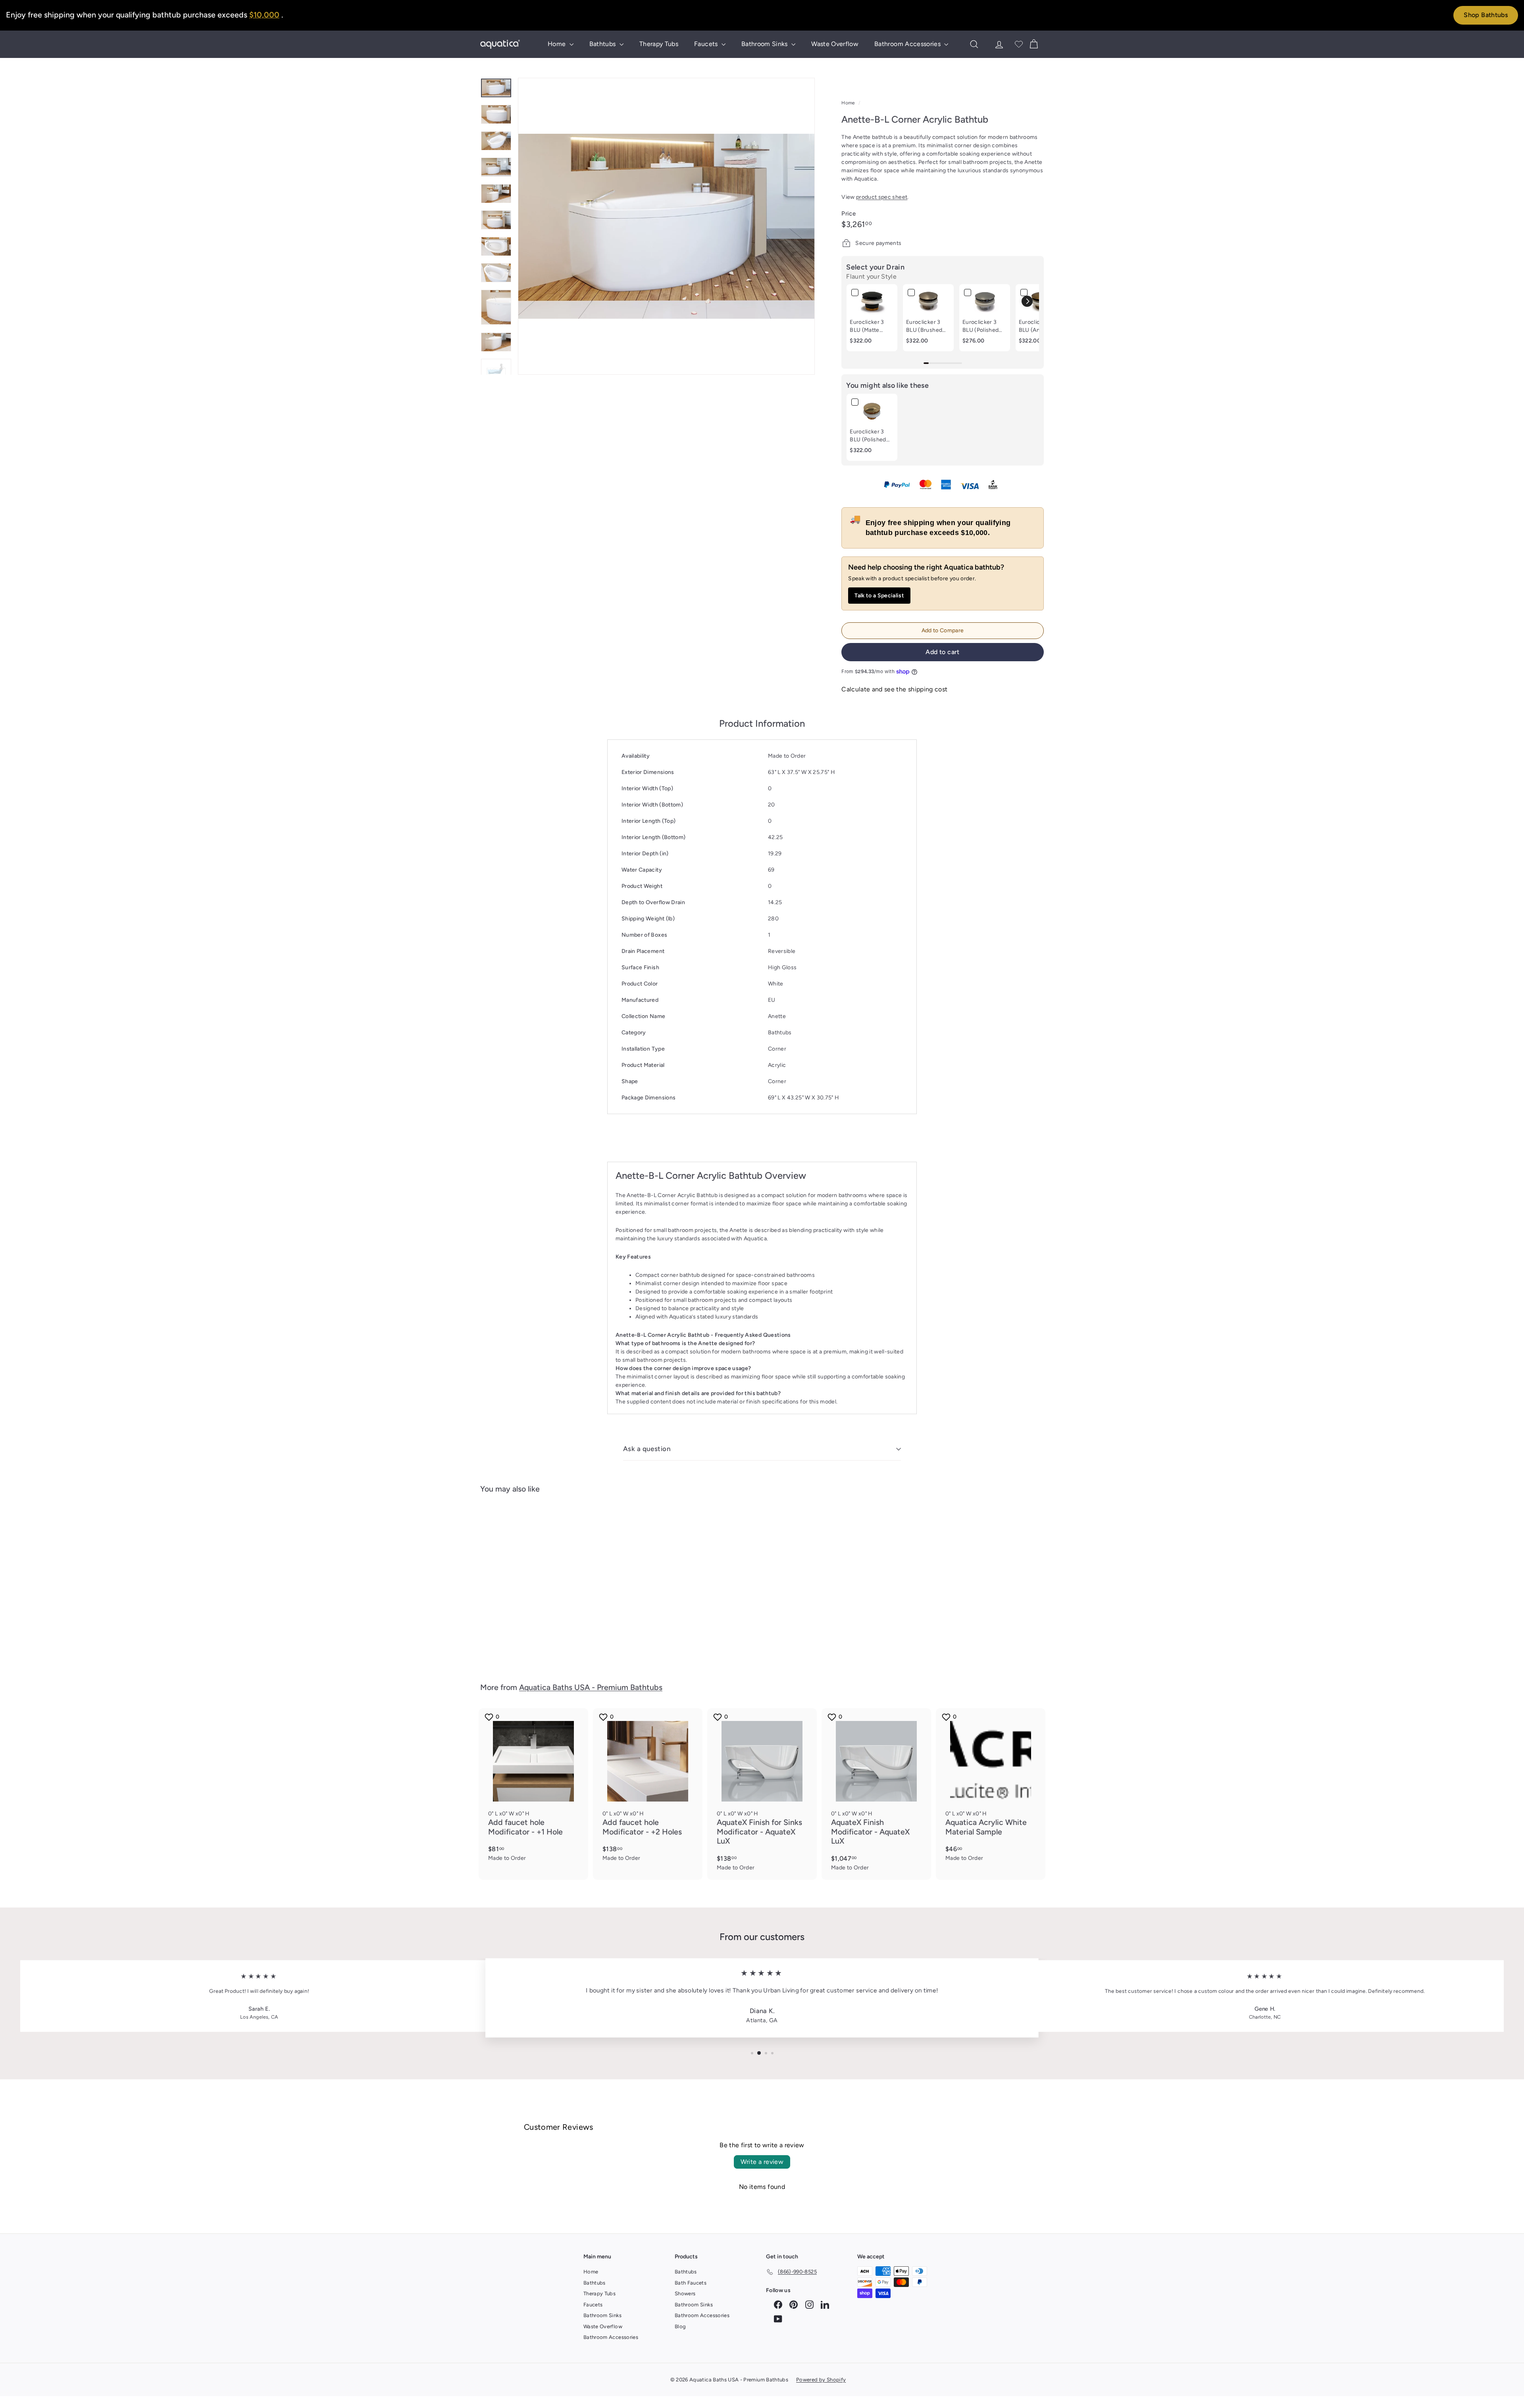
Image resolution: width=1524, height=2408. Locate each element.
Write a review (762, 2162)
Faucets (707, 44)
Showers (685, 2293)
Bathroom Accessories (908, 44)
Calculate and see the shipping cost (894, 689)
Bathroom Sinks (765, 44)
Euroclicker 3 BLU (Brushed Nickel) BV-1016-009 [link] (924, 326)
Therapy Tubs (659, 44)
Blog (680, 2326)
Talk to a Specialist (879, 596)
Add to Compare (943, 630)
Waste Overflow (835, 44)
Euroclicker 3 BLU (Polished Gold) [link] (868, 436)
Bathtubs (603, 44)
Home (558, 44)
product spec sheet (882, 197)
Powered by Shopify (821, 2380)
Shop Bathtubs (1486, 15)
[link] (872, 301)
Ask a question (647, 1449)
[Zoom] (666, 226)
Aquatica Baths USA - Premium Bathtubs (591, 1687)
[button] (1027, 301)
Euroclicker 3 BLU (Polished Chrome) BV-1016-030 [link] (981, 326)
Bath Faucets (691, 2283)
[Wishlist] (1019, 44)
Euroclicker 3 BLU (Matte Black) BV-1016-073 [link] (871, 326)
